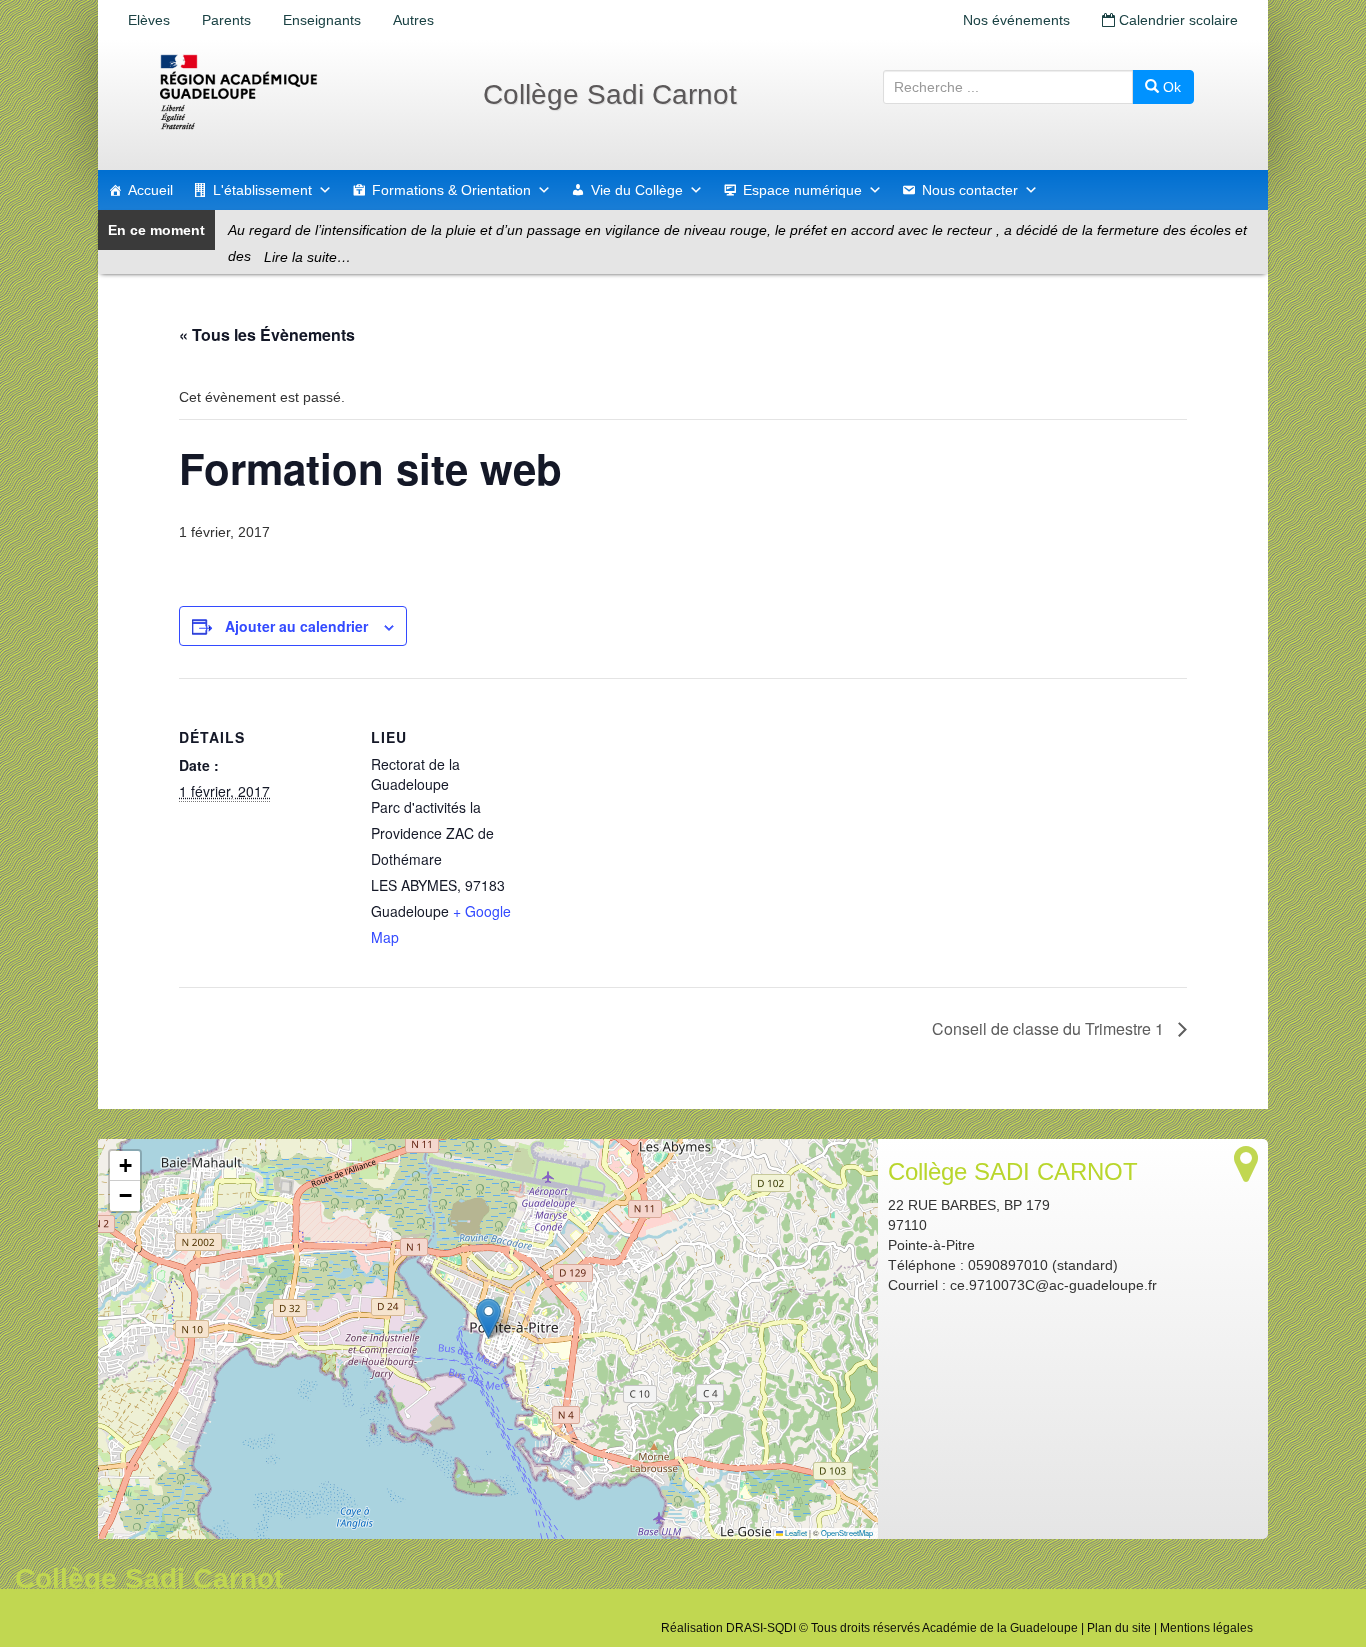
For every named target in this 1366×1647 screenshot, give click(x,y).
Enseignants (322, 20)
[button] (488, 1318)
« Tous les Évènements (267, 334)
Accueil (150, 190)
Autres (413, 20)
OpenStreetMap (847, 1532)
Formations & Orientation (451, 190)
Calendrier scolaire (1176, 20)
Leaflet (795, 1532)
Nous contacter (970, 190)
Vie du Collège (637, 190)
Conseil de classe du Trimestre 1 (1050, 1028)
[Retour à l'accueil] (303, 92)
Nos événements (1016, 20)
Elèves (149, 20)
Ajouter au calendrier (296, 626)
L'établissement (262, 190)
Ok (1170, 87)
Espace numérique (802, 190)
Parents (226, 20)
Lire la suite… (307, 257)
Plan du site (1119, 1628)
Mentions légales (1206, 1628)
